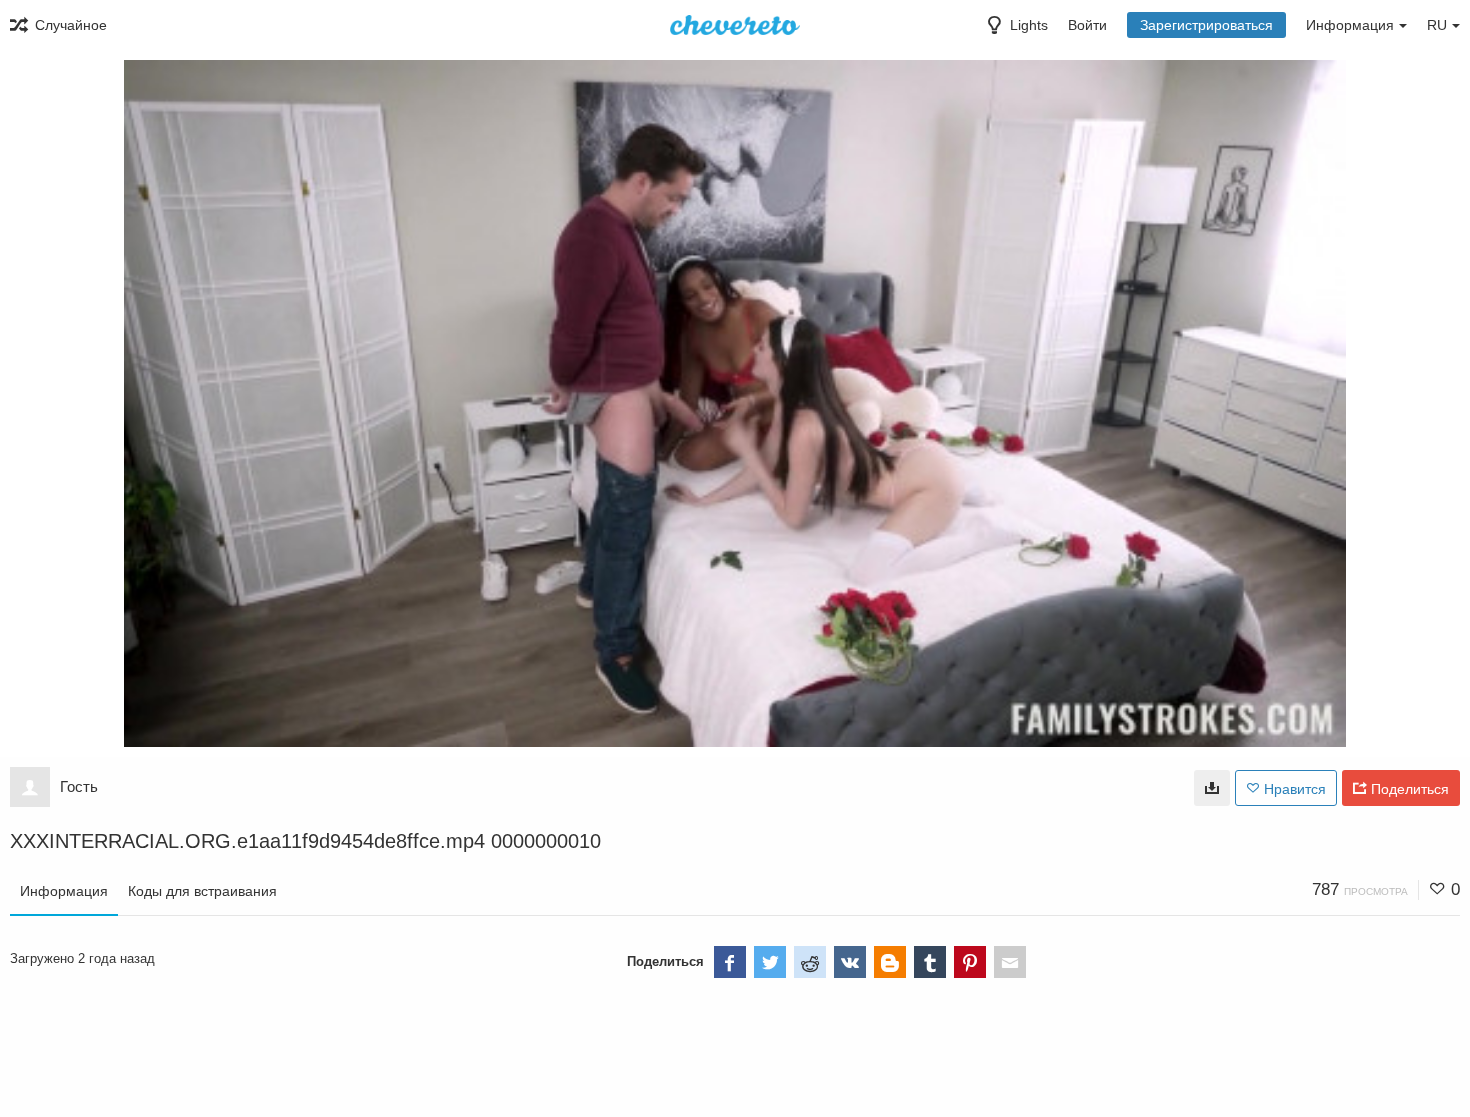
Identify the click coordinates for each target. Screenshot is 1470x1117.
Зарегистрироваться (1206, 25)
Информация (64, 891)
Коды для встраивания (202, 891)
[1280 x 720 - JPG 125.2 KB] (1212, 788)
